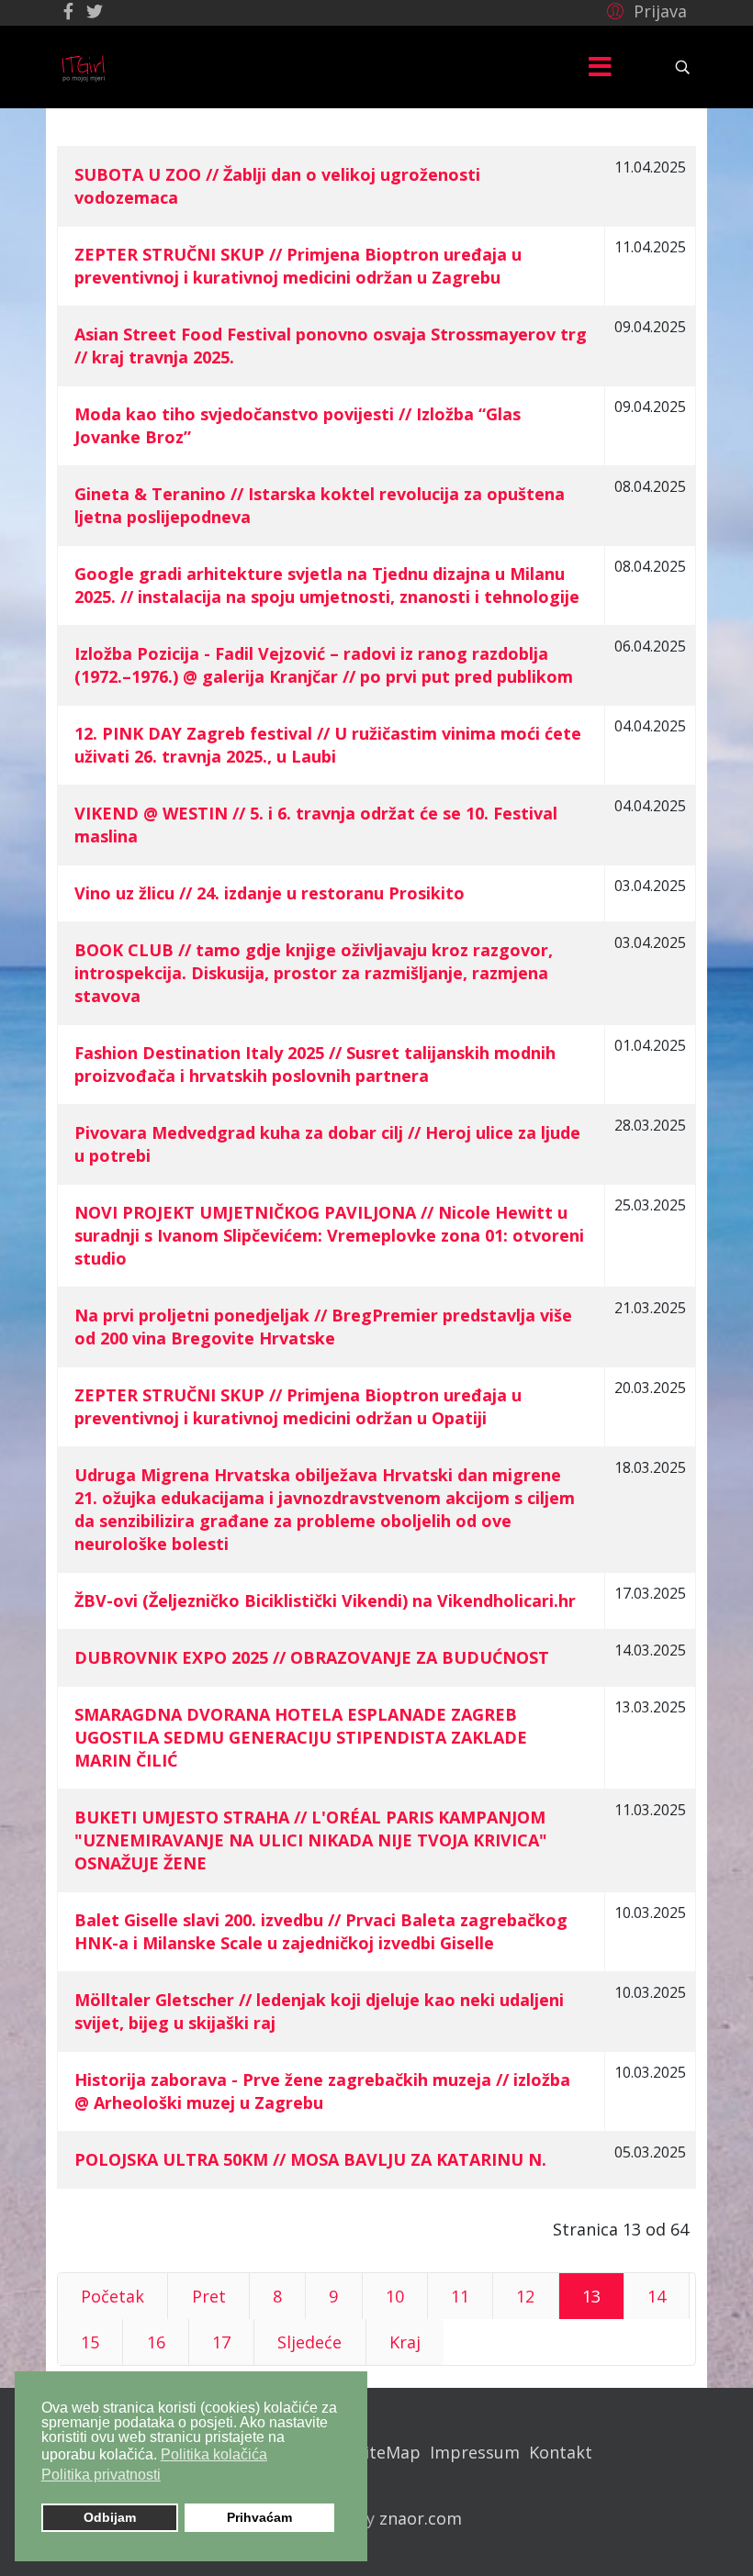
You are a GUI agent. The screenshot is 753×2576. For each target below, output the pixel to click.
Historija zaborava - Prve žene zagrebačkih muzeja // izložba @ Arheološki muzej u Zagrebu (322, 2091)
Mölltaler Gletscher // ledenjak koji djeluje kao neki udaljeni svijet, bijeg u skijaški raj (319, 2011)
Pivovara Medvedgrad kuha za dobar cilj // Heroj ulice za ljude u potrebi (327, 1144)
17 (221, 2342)
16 (156, 2342)
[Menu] (600, 67)
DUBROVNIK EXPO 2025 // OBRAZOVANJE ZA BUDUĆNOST (312, 1657)
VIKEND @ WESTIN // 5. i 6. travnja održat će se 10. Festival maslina (316, 825)
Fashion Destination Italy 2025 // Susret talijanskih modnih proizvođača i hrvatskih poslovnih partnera (315, 1064)
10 (395, 2296)
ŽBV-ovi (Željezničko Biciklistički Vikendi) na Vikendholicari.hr (325, 1600)
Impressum (475, 2452)
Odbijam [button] (110, 2517)
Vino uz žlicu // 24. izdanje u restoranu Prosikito (270, 893)
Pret (209, 2296)
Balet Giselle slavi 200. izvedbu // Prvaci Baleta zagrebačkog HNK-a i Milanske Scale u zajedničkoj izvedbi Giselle (321, 1931)
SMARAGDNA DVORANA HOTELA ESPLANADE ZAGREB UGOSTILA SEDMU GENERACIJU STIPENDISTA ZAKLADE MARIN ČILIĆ (301, 1737)
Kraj (405, 2342)
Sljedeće (309, 2342)
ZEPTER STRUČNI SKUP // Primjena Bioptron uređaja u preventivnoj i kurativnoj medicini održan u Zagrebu (298, 266)
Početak (112, 2296)
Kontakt (561, 2452)
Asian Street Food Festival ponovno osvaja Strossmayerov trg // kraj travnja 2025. (331, 346)
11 (460, 2296)
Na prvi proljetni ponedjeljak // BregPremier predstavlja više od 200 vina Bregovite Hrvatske (323, 1327)
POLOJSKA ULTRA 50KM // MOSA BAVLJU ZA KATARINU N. (310, 2159)
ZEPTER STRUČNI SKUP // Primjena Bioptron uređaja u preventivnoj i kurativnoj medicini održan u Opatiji (298, 1406)
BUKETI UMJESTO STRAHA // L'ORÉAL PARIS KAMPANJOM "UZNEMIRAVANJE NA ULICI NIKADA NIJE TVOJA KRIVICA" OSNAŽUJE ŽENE (311, 1840)
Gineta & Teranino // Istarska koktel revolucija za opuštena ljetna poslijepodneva (320, 505)
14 (657, 2296)
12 (525, 2296)
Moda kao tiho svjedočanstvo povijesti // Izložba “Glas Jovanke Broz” (298, 425)
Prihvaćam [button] (259, 2517)
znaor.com (421, 2518)
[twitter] (95, 11)
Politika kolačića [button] (214, 2454)
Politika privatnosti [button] (101, 2475)
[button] (644, 10)
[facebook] (68, 11)
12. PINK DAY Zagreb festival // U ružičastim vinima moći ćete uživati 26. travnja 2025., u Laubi (328, 745)
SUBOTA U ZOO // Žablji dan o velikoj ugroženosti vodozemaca (277, 186)
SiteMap (388, 2452)
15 (90, 2342)
